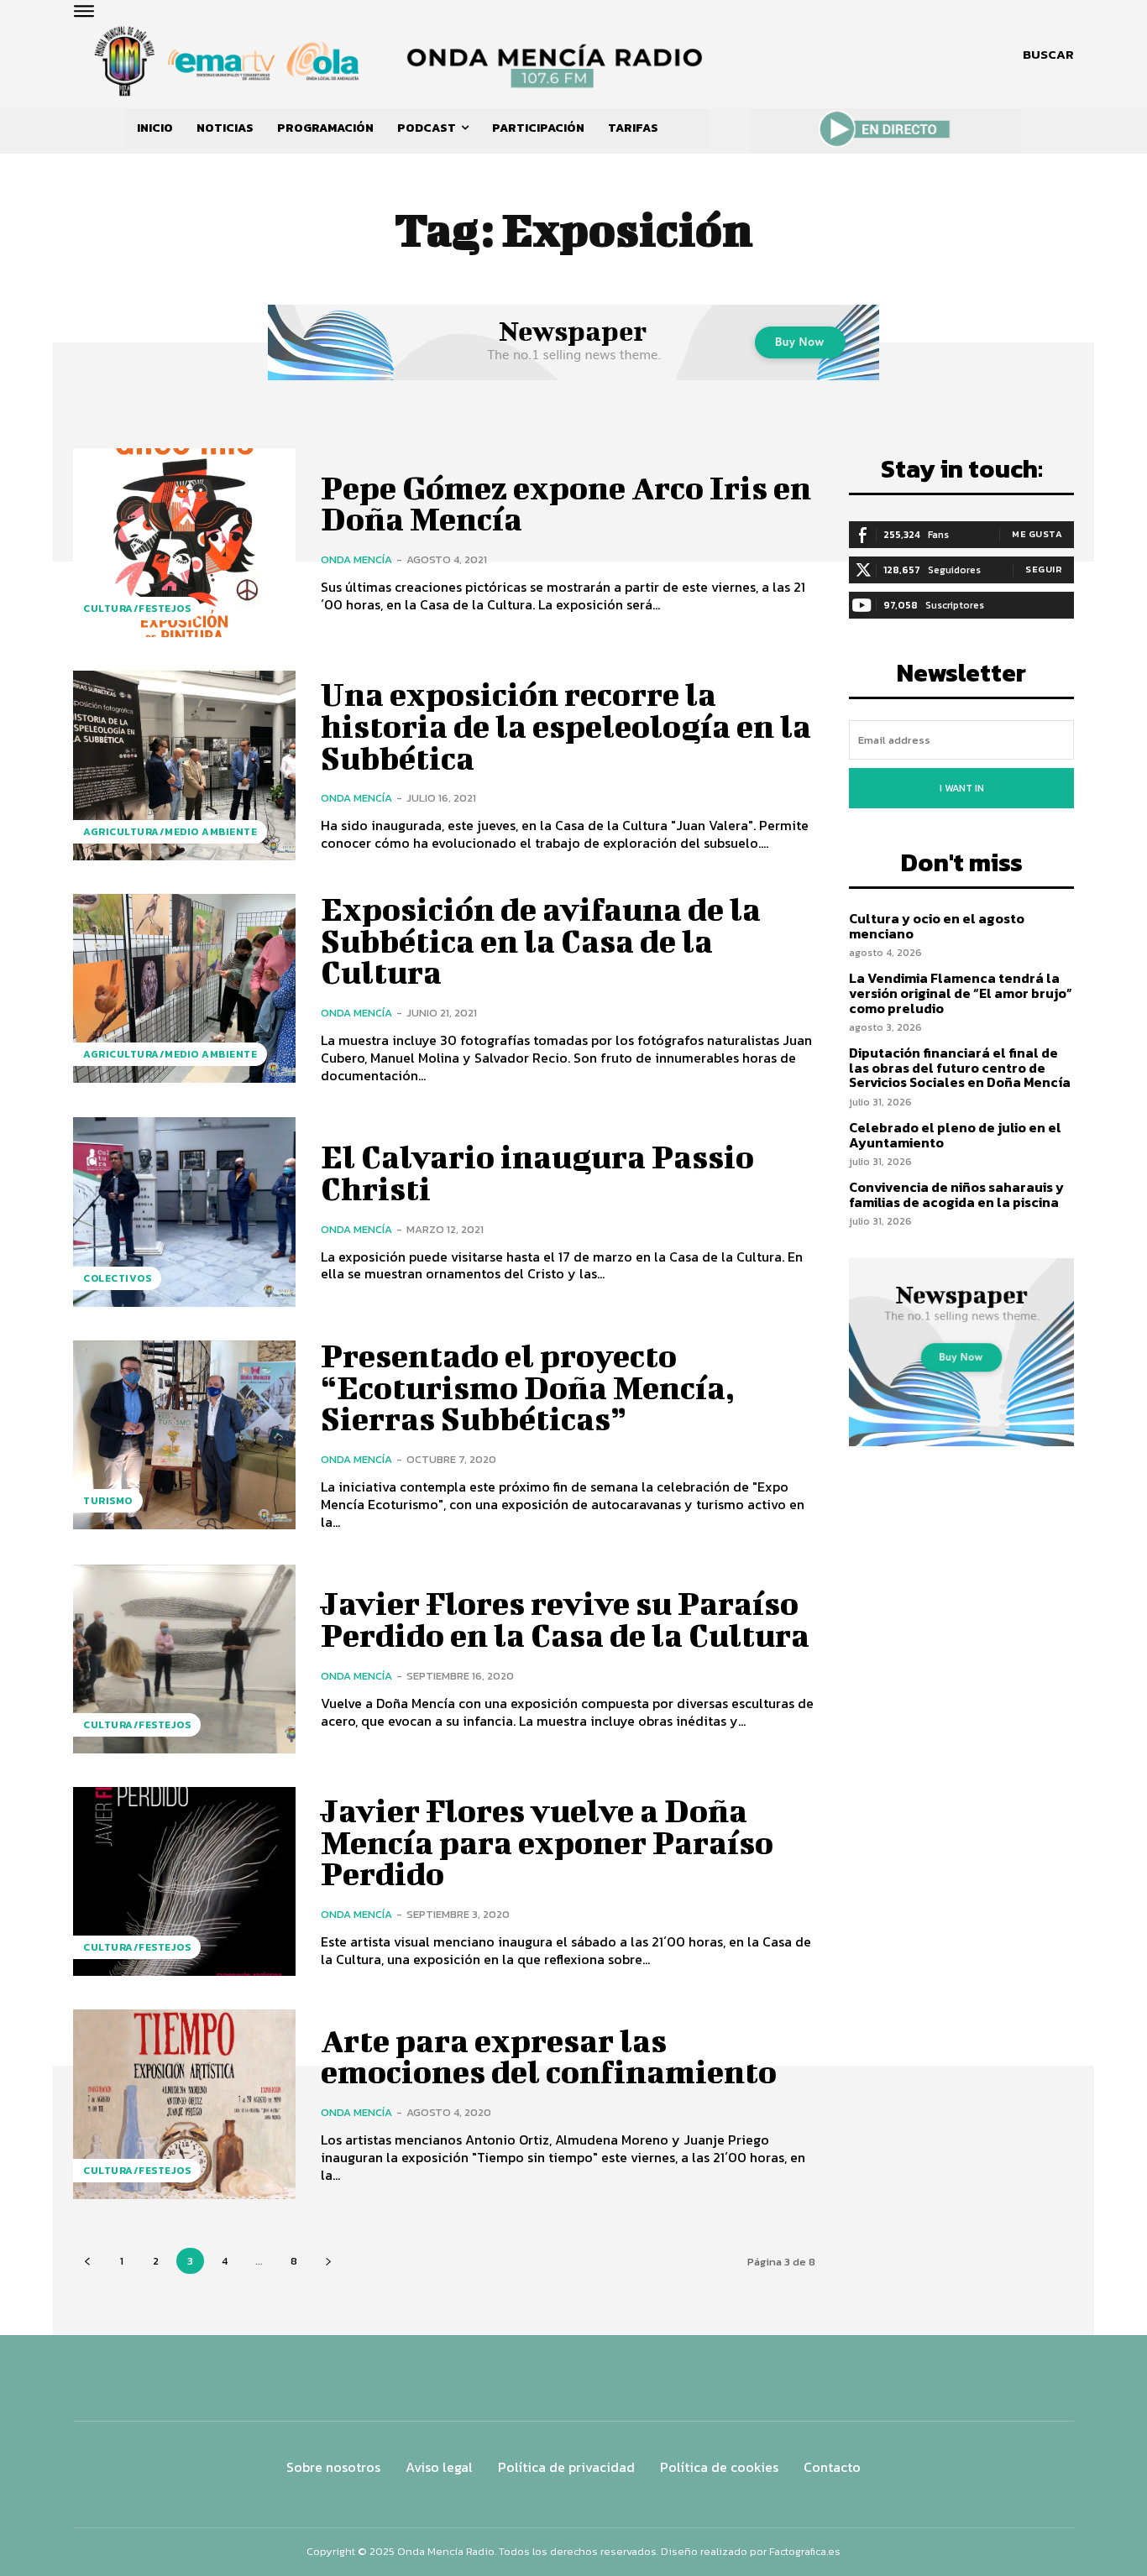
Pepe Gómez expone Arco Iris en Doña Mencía (566, 504)
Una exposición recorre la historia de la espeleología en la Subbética (566, 726)
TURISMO (108, 1501)
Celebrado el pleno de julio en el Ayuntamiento (955, 1135)
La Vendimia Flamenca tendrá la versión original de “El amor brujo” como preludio (961, 993)
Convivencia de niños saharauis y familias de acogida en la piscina (956, 1194)
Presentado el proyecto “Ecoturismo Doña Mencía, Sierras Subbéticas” (528, 1387)
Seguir (1044, 569)
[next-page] (328, 2261)
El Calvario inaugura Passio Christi (537, 1173)
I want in (962, 788)
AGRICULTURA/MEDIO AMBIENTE (170, 832)
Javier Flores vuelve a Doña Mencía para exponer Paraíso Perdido (547, 1842)
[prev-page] (87, 2261)
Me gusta (1037, 534)
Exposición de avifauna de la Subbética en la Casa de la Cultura (541, 941)
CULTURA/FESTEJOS (137, 609)
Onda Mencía (356, 559)
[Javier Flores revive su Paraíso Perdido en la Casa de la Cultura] (184, 1659)
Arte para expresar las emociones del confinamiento (549, 2056)
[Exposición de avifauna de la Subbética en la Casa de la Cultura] (184, 988)
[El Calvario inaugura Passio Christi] (184, 1212)
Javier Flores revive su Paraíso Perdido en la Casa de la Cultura (565, 1619)
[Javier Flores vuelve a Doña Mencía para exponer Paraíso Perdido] (184, 1881)
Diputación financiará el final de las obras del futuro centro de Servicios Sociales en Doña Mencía (960, 1067)
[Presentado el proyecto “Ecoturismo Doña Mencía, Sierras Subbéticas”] (184, 1435)
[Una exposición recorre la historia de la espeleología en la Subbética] (184, 765)
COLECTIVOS (117, 1278)
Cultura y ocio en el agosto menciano (937, 926)
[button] (1048, 55)
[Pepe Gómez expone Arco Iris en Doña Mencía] (184, 543)
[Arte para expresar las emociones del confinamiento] (184, 2104)
